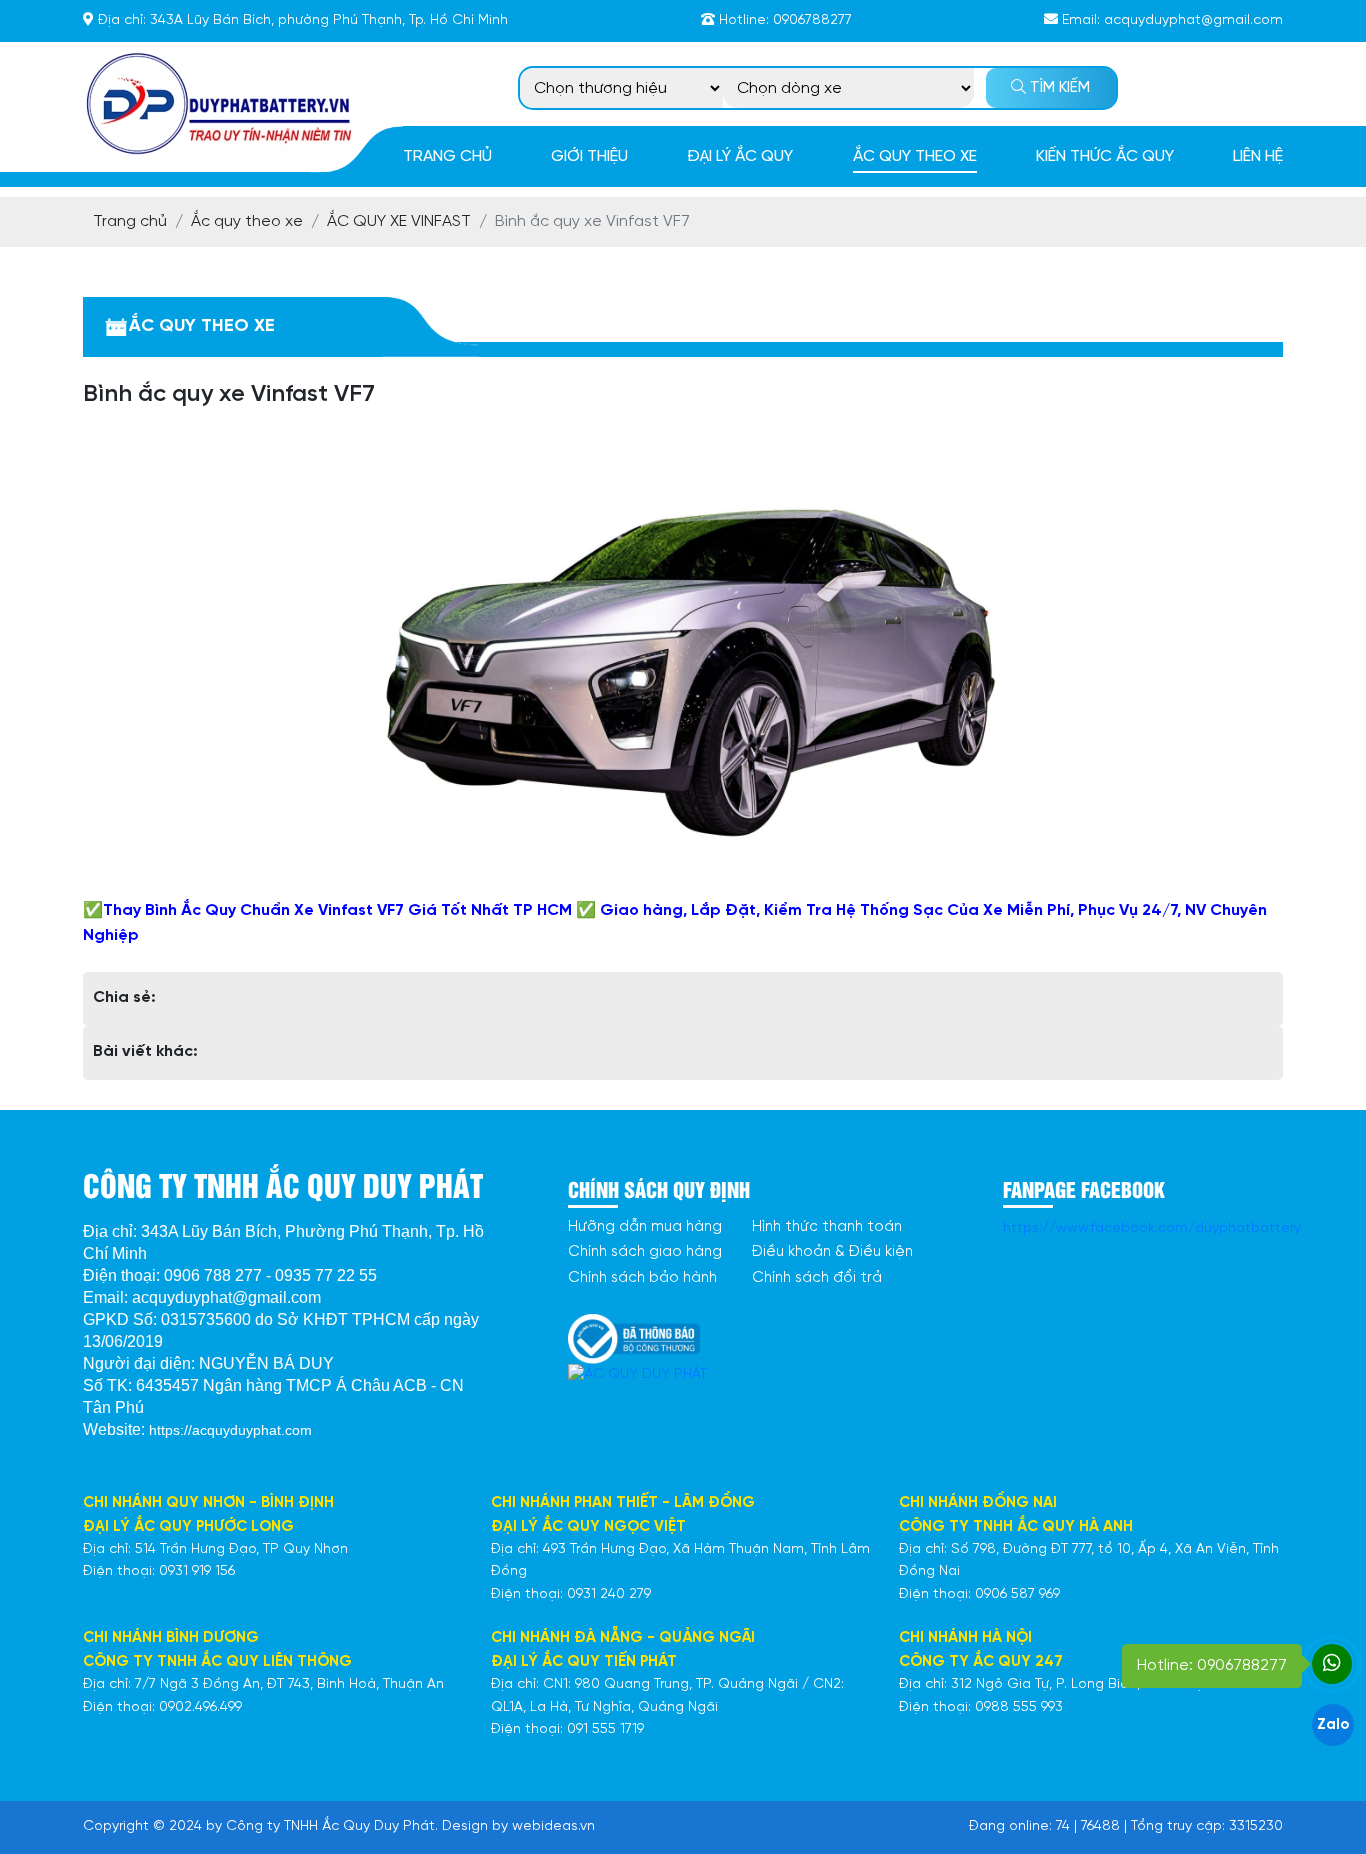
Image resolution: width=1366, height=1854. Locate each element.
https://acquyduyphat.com (230, 1430)
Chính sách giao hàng (645, 1252)
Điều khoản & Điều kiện (832, 1252)
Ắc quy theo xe (915, 156)
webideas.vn (553, 1826)
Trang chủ (447, 156)
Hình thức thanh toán (827, 1227)
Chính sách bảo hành (642, 1278)
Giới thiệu (589, 156)
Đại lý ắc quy (740, 156)
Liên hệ (1258, 156)
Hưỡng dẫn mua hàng (645, 1227)
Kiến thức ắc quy (1105, 156)
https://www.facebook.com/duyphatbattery (1152, 1228)
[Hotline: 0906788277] (1332, 1664)
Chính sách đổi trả (817, 1278)
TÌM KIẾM (1058, 88)
